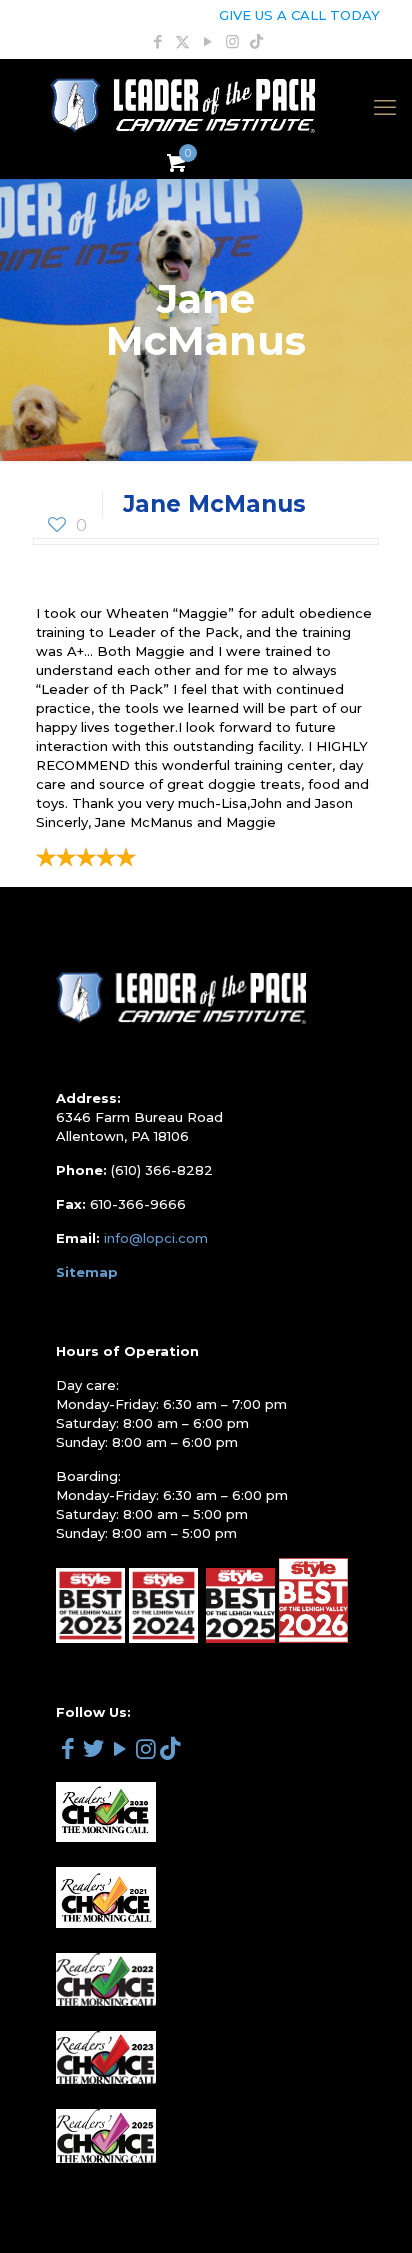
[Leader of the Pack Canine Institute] (182, 108)
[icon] (256, 41)
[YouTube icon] (207, 41)
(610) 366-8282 (162, 1170)
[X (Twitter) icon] (182, 41)
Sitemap (87, 1272)
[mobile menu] (385, 108)
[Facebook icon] (157, 41)
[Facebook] (67, 1752)
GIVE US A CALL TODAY (299, 15)
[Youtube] (119, 1749)
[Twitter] (93, 1752)
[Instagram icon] (232, 41)
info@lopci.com (156, 1238)
